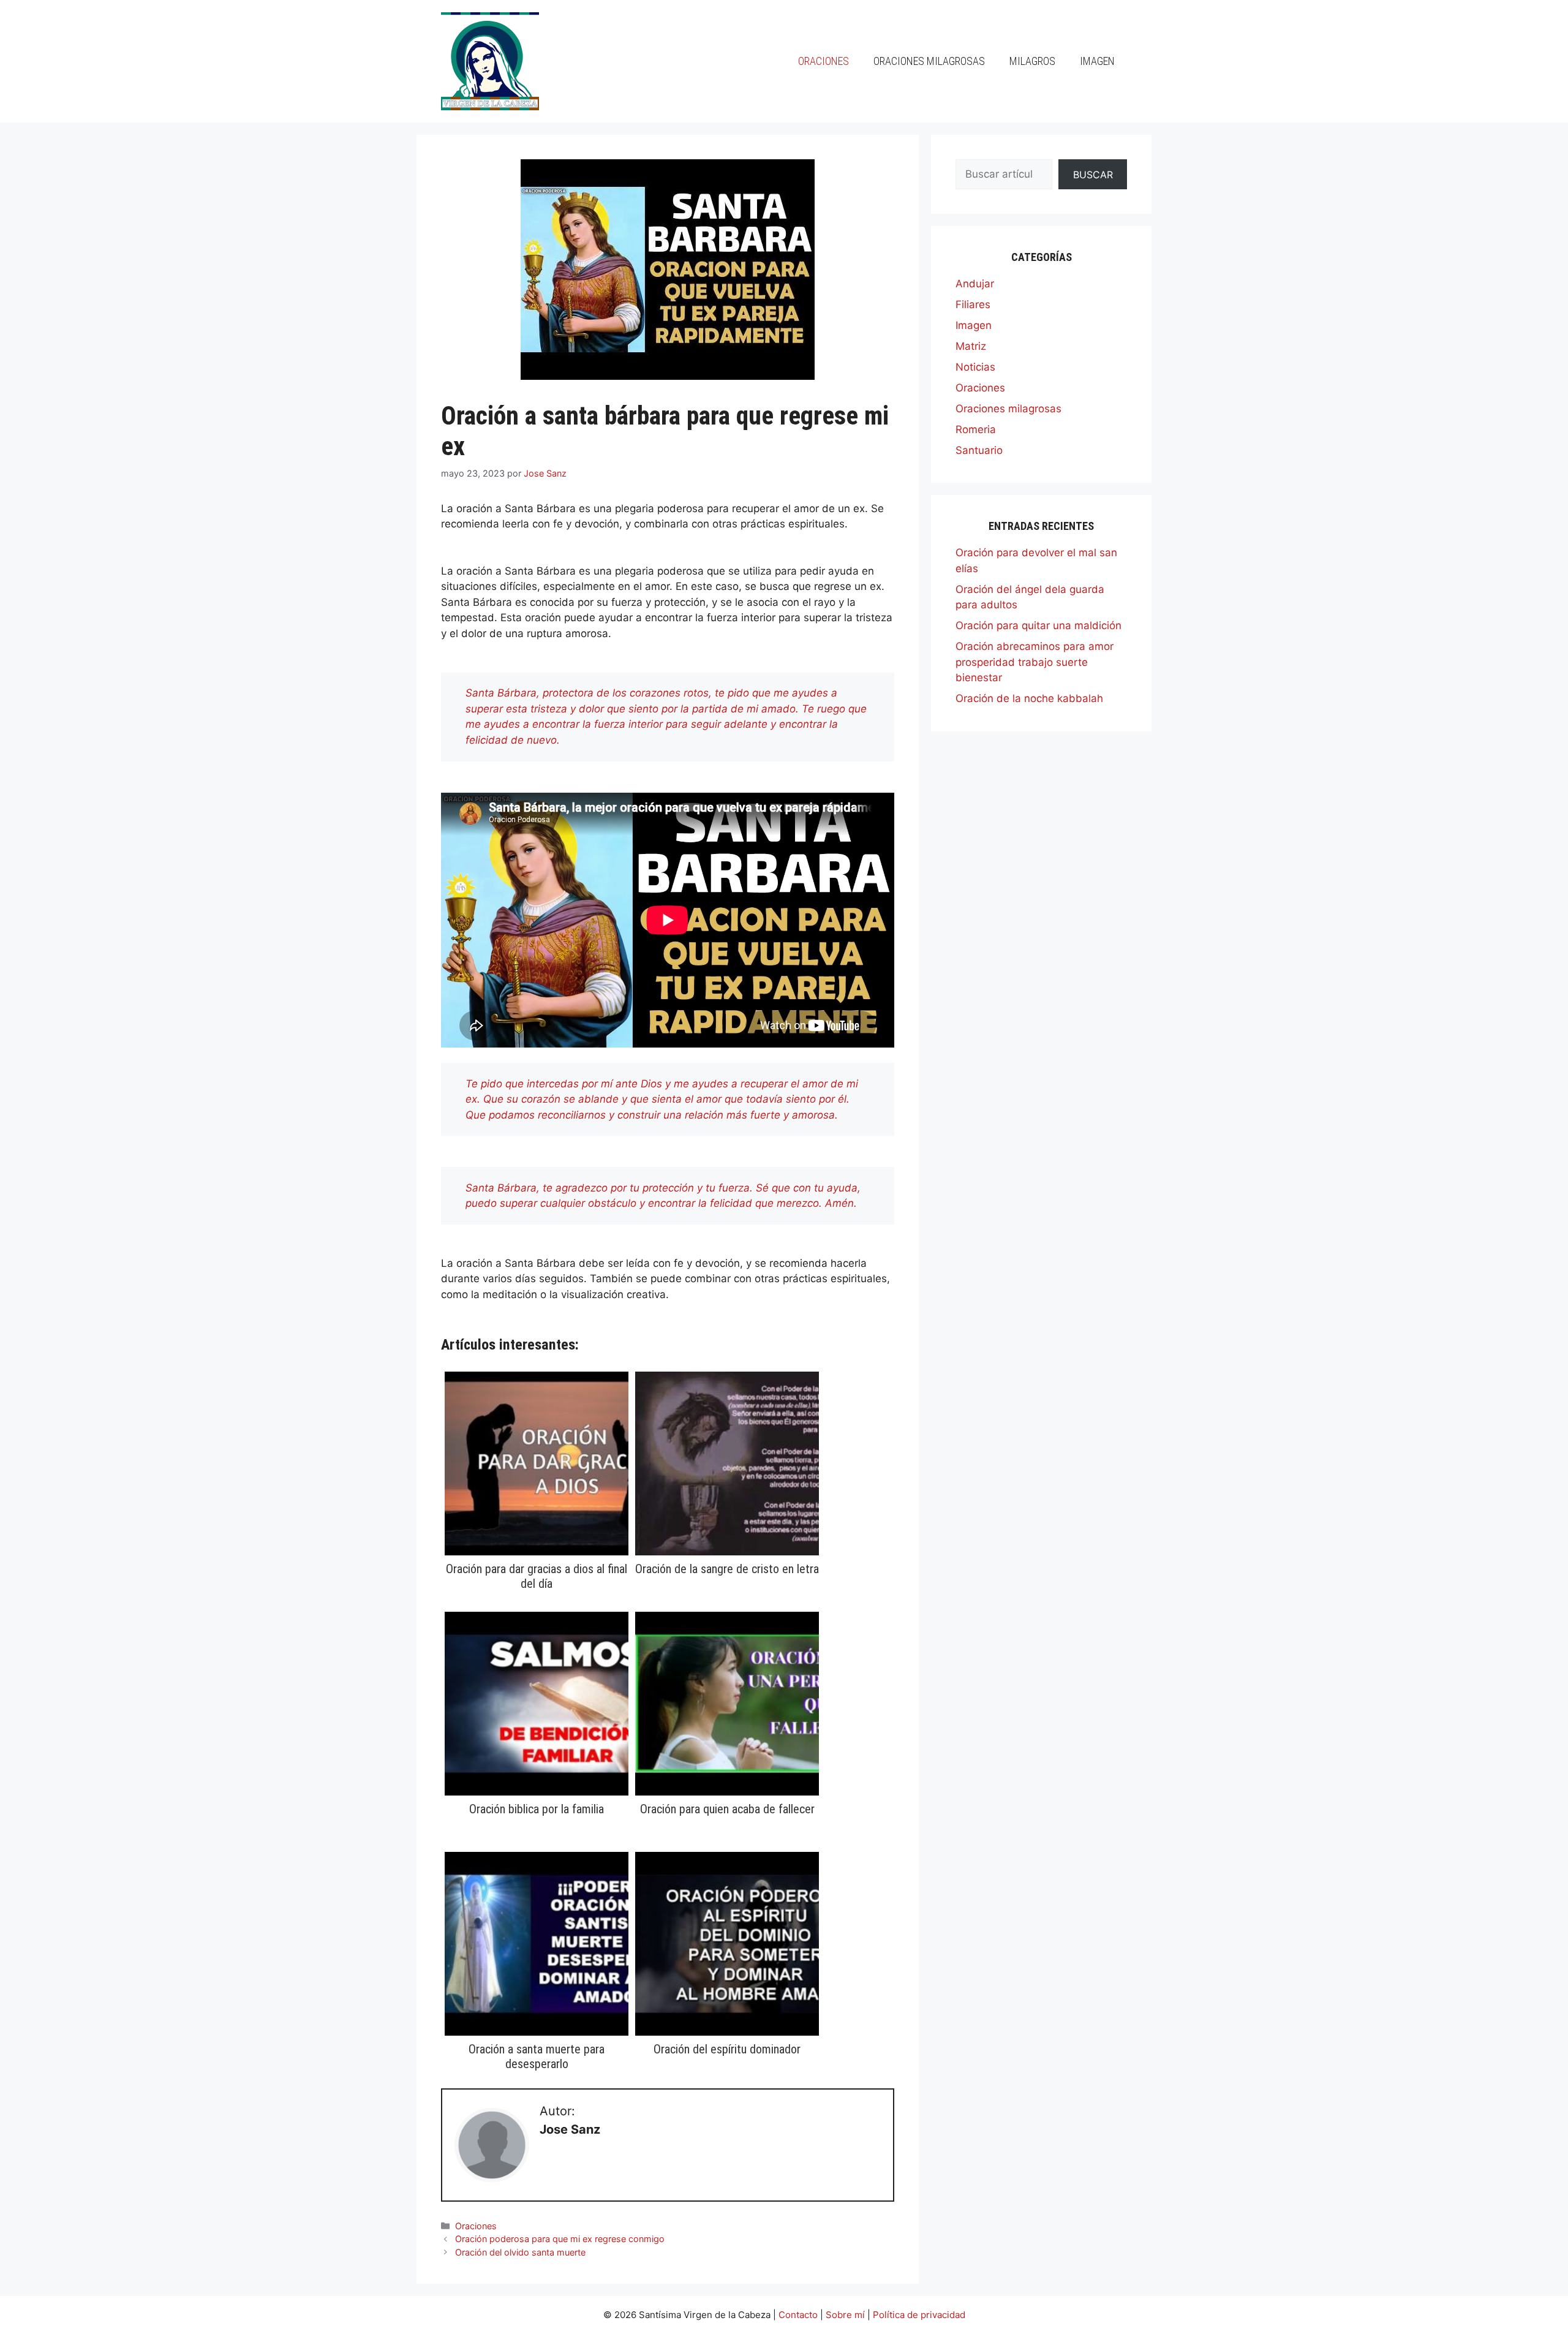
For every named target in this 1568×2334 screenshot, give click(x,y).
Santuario (979, 450)
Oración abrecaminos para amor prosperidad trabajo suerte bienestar (1035, 662)
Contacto (798, 2315)
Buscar (1093, 175)
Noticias (975, 367)
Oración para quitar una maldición (1038, 625)
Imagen (1097, 61)
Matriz (971, 346)
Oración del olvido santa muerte (520, 2252)
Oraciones (824, 61)
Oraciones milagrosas (929, 61)
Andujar (975, 284)
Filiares (973, 304)
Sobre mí (845, 2315)
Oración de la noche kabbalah (1029, 698)
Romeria (976, 429)
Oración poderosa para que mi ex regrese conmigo (560, 2239)
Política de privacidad (919, 2315)
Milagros (1032, 61)
